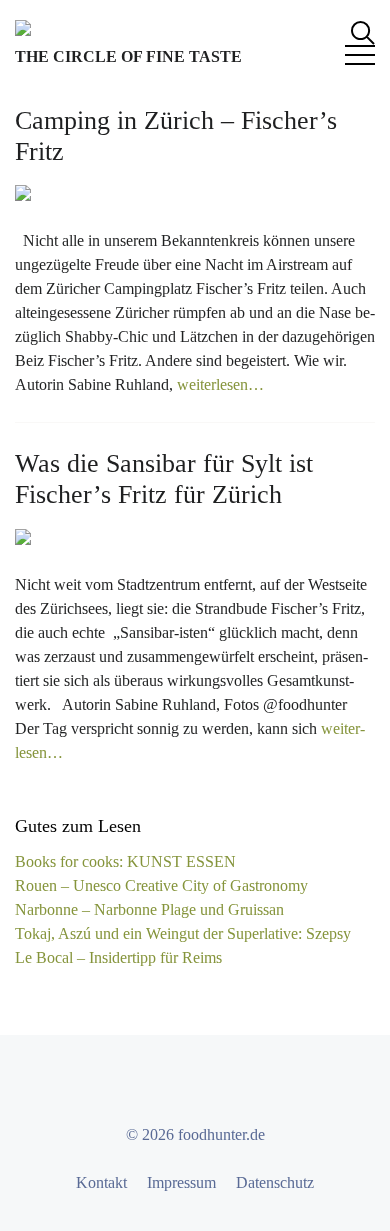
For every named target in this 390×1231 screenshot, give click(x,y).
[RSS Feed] (249, 1085)
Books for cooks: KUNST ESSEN (125, 861)
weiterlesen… (220, 384)
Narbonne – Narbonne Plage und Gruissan (149, 909)
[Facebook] (141, 1085)
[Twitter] (177, 1085)
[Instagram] (213, 1085)
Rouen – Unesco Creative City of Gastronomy (161, 885)
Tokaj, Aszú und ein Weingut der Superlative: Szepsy (183, 933)
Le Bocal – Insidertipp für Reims (118, 957)
